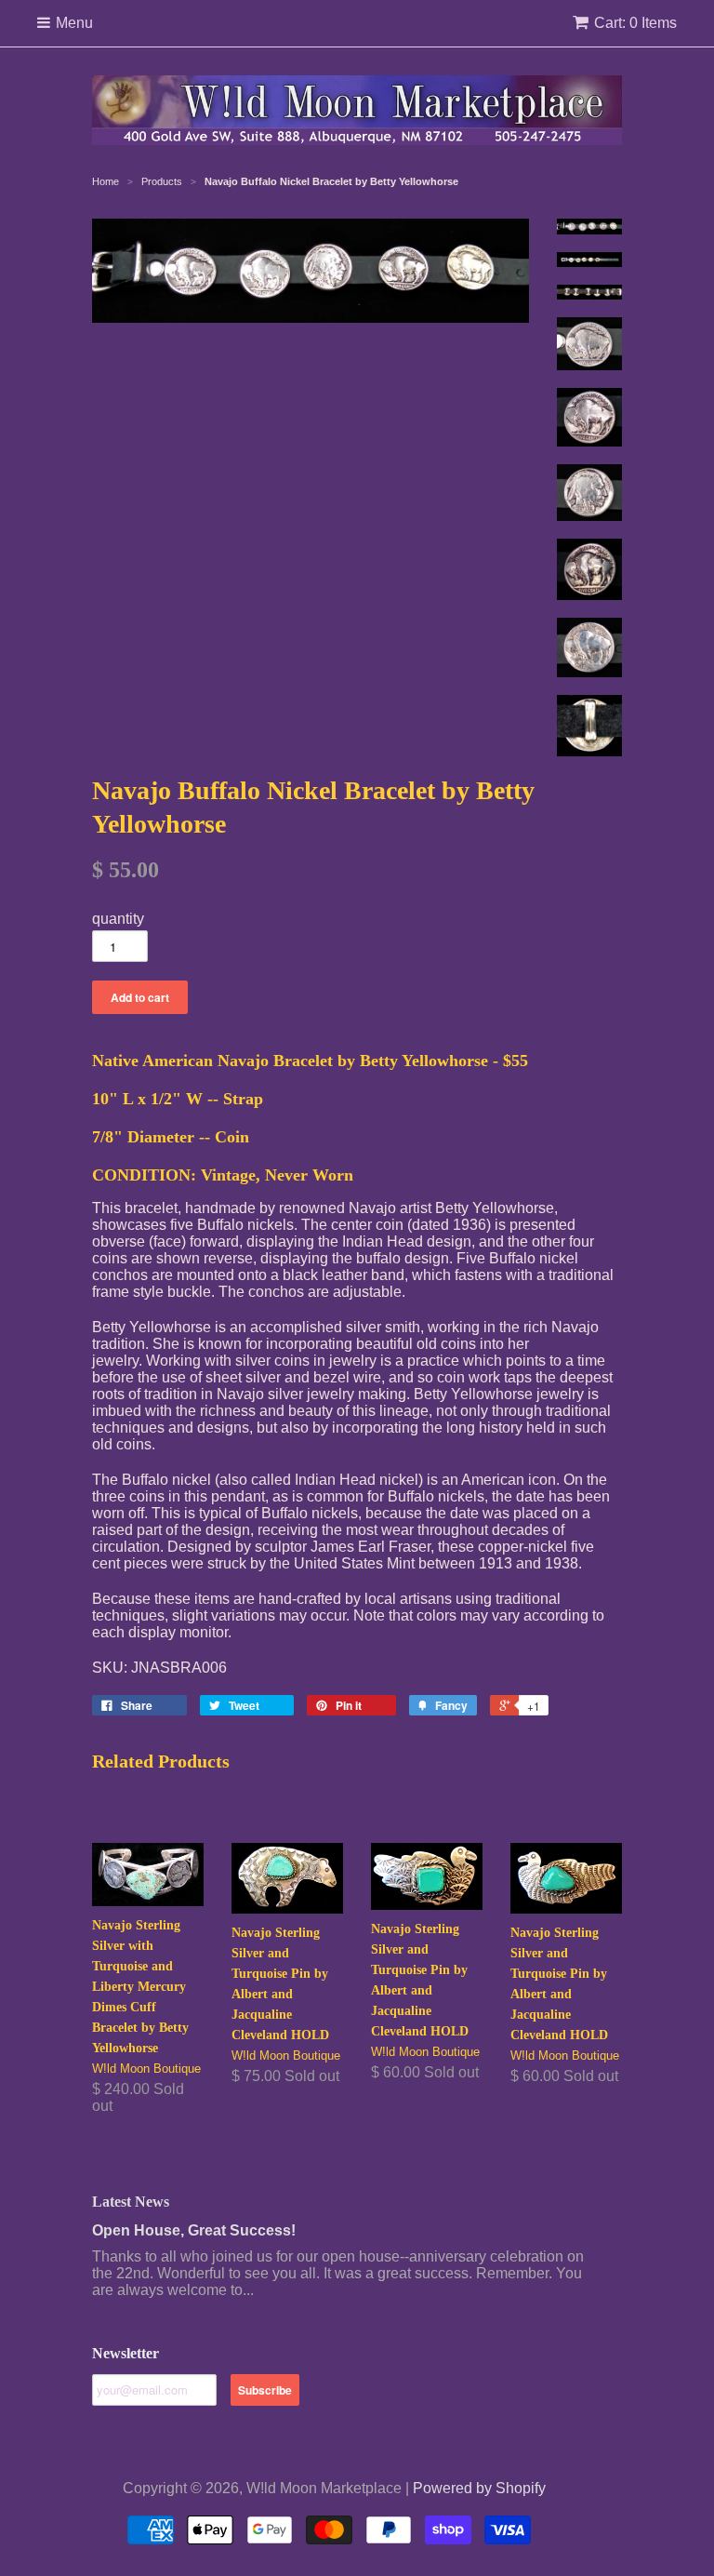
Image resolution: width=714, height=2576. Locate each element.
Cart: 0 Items (635, 23)
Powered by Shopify (479, 2488)
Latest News (131, 2202)
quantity (118, 919)
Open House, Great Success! (194, 2230)
